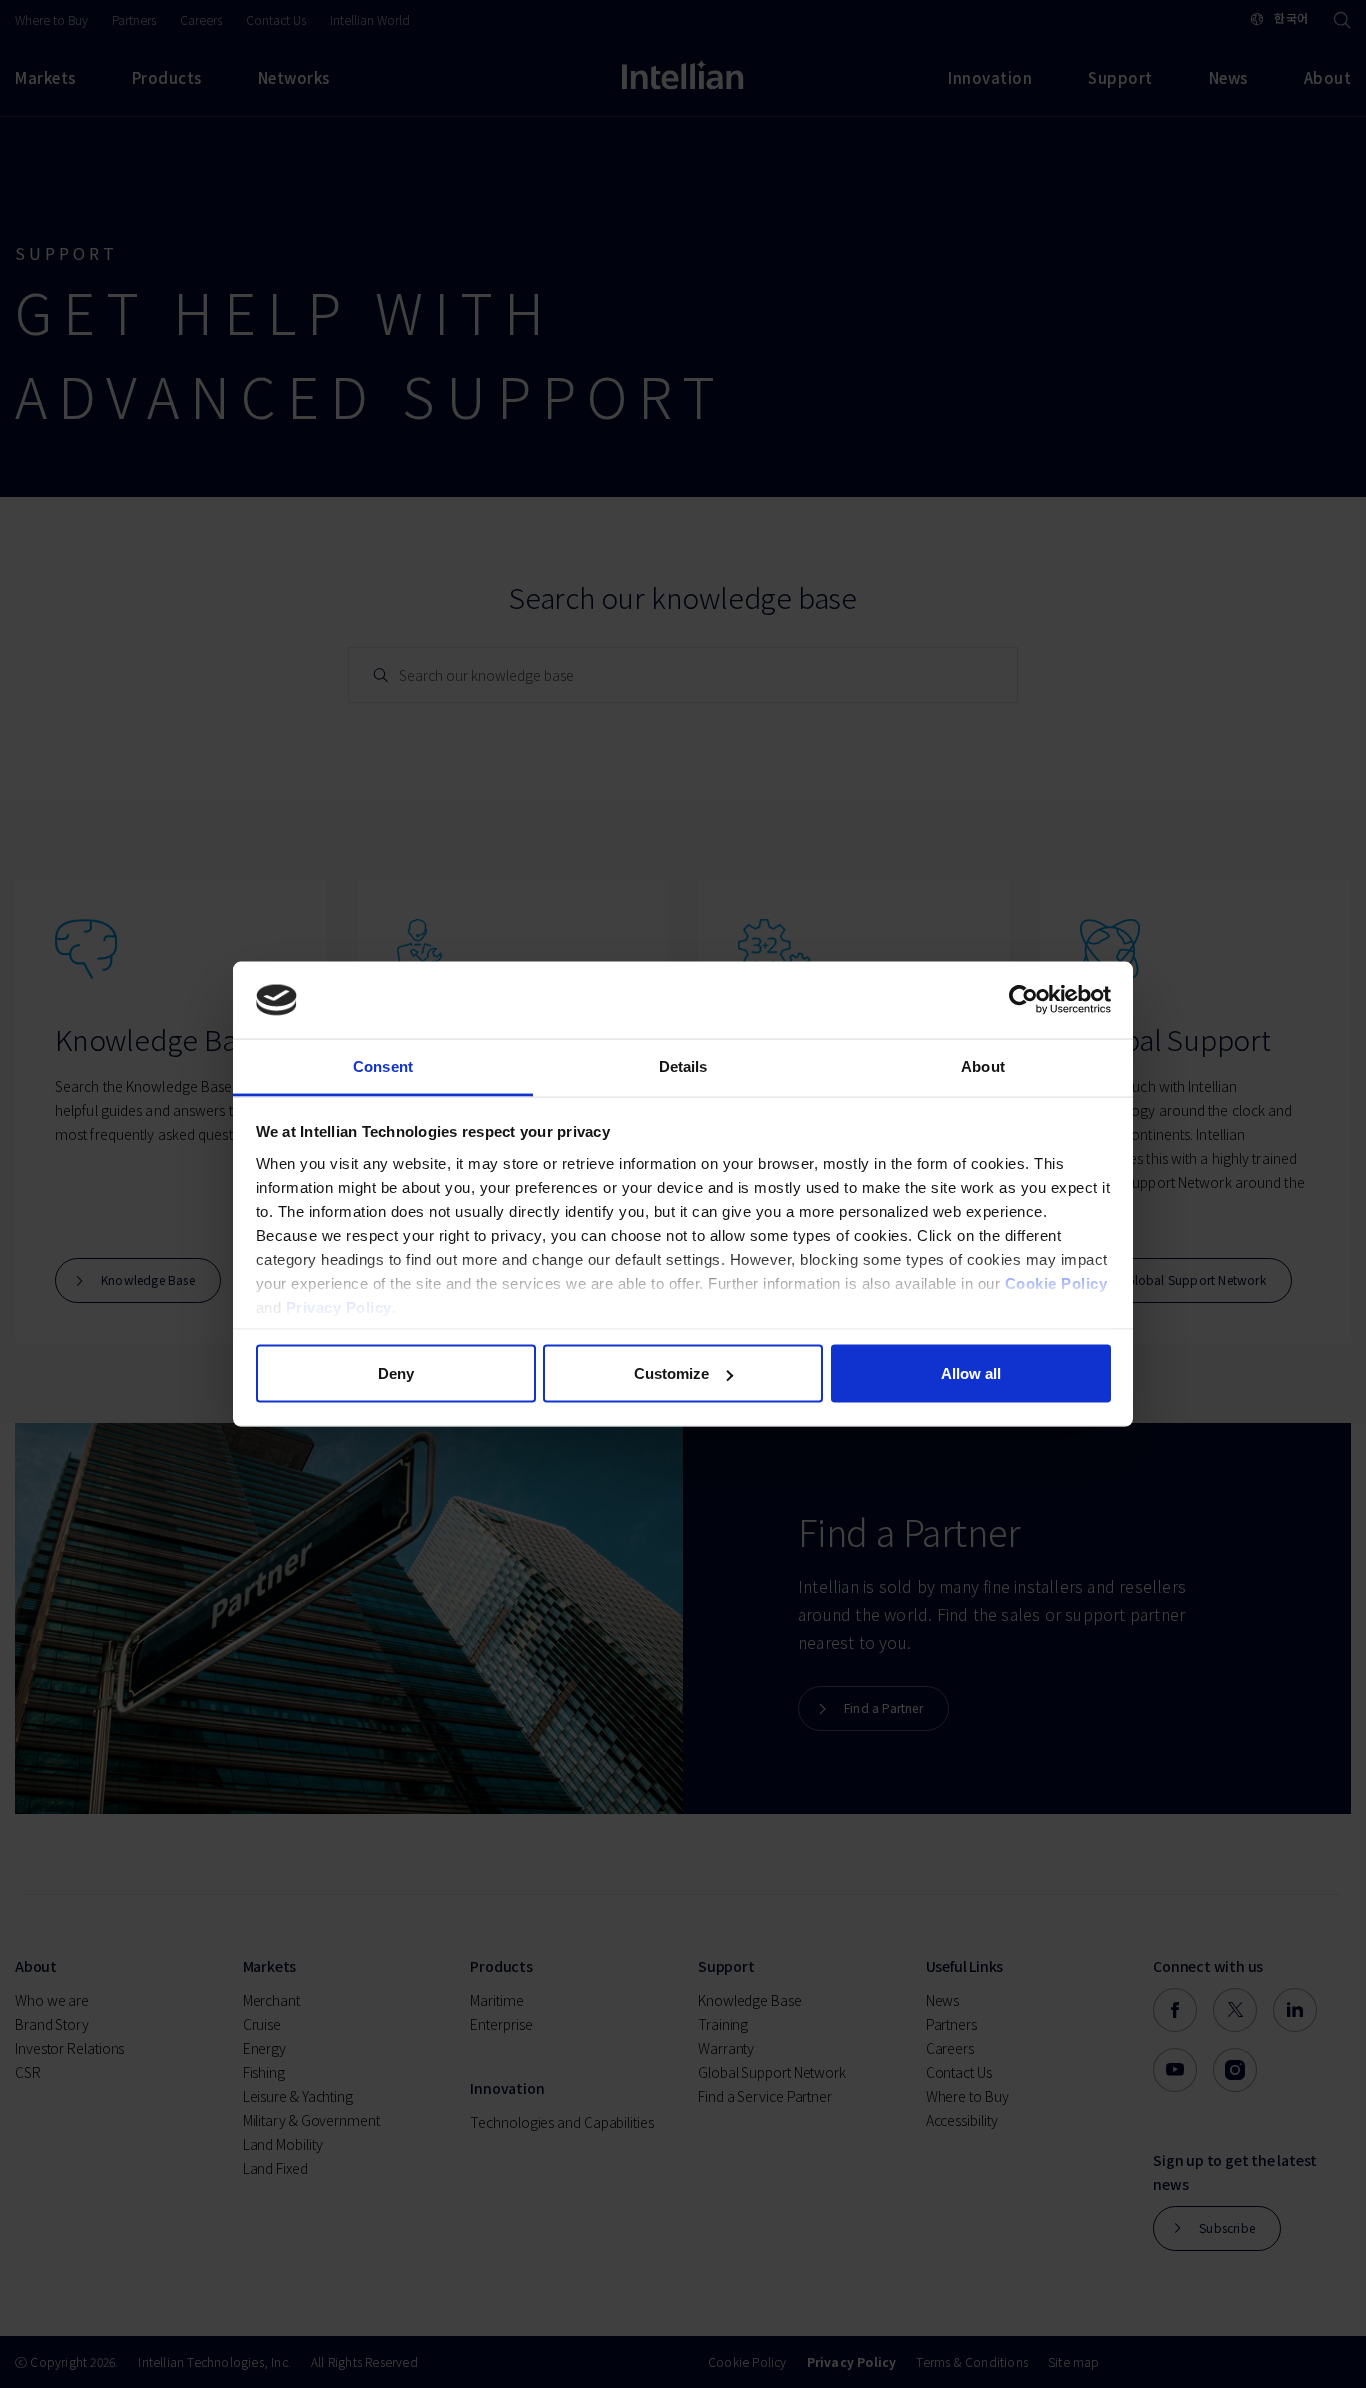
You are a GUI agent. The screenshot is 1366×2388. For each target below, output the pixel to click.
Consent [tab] (383, 1065)
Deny (396, 1373)
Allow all (971, 1373)
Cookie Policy (1056, 1282)
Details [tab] (683, 1065)
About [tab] (983, 1065)
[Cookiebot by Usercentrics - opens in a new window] (1023, 1000)
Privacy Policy (339, 1306)
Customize (671, 1373)
